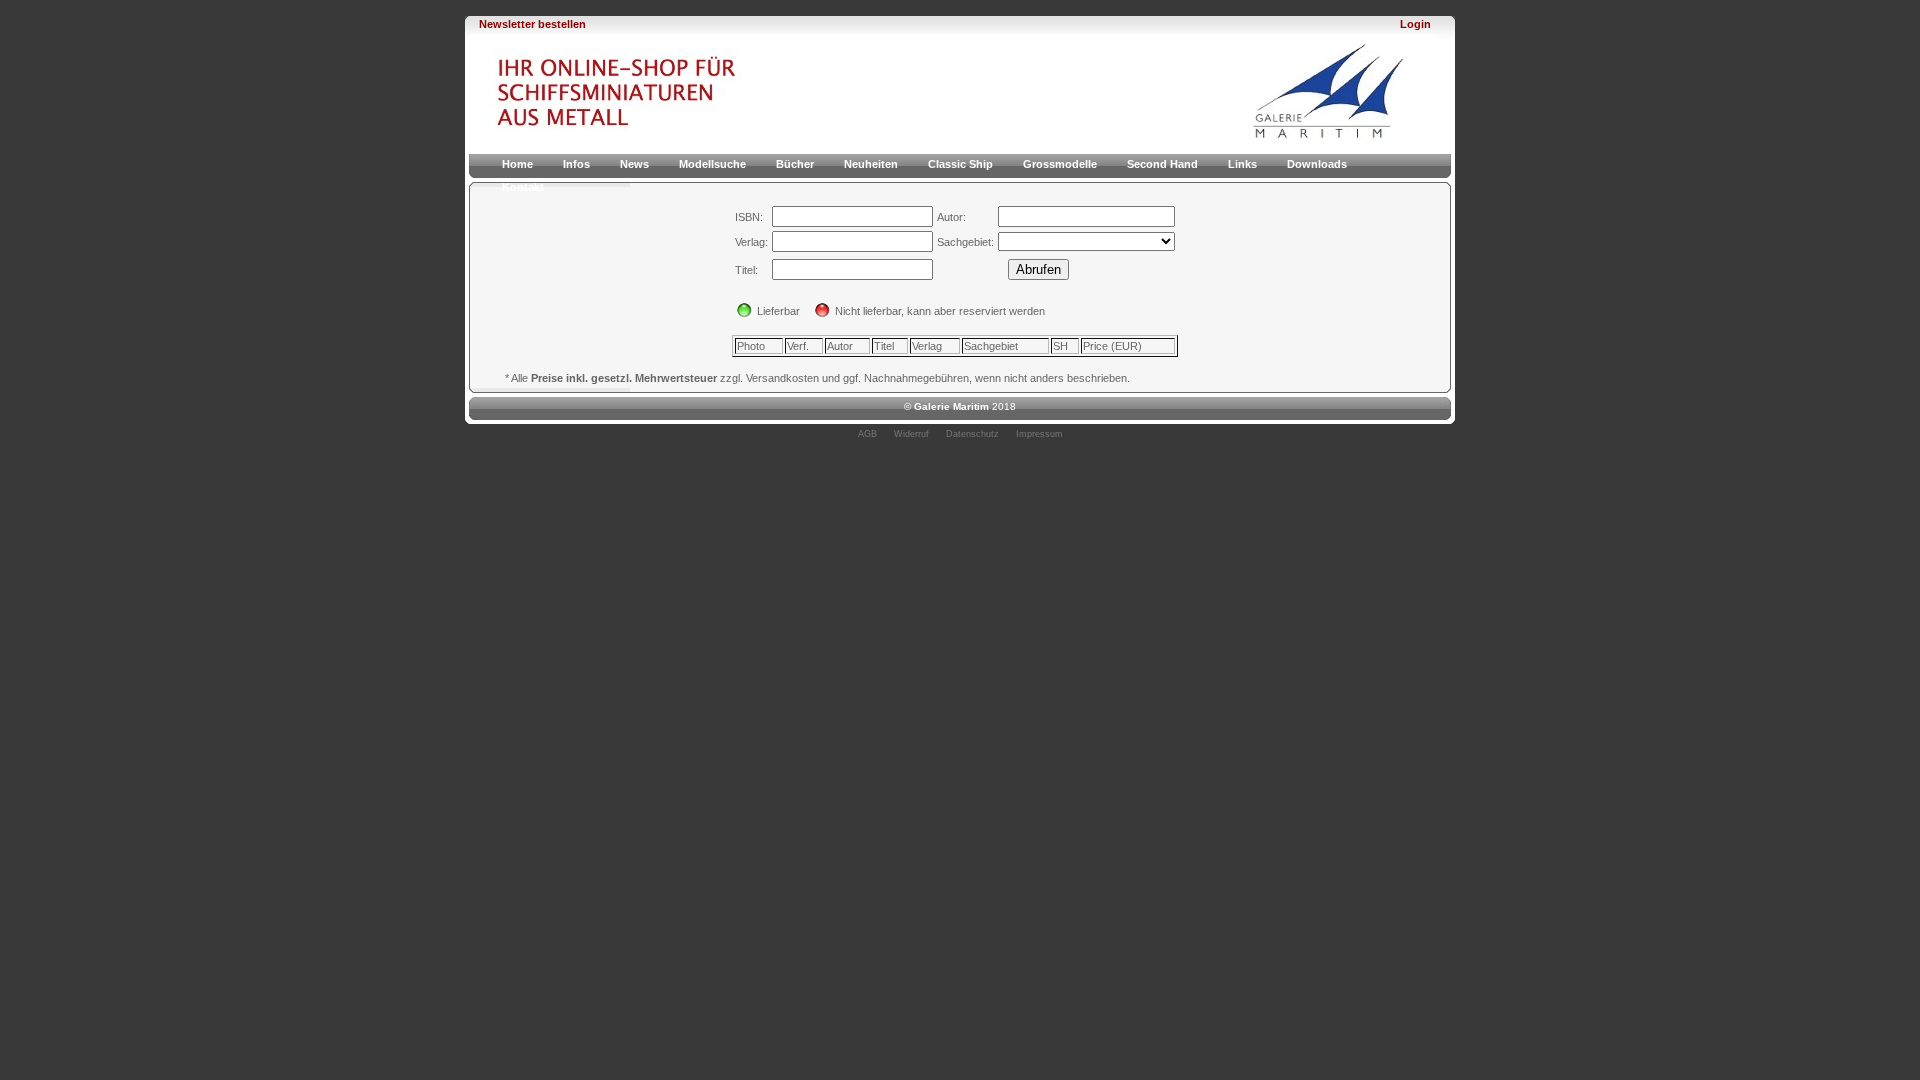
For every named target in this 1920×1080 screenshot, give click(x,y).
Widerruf (911, 434)
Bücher (795, 164)
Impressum (1039, 434)
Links (1242, 164)
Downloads (1317, 164)
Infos (576, 164)
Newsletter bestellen (532, 24)
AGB (867, 434)
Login (1415, 24)
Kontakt (523, 187)
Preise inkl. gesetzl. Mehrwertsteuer (624, 378)
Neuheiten (871, 164)
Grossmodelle (1060, 164)
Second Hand (1162, 164)
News (634, 164)
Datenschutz (972, 434)
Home (517, 164)
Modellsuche (712, 164)
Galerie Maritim (951, 406)
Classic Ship (960, 164)
